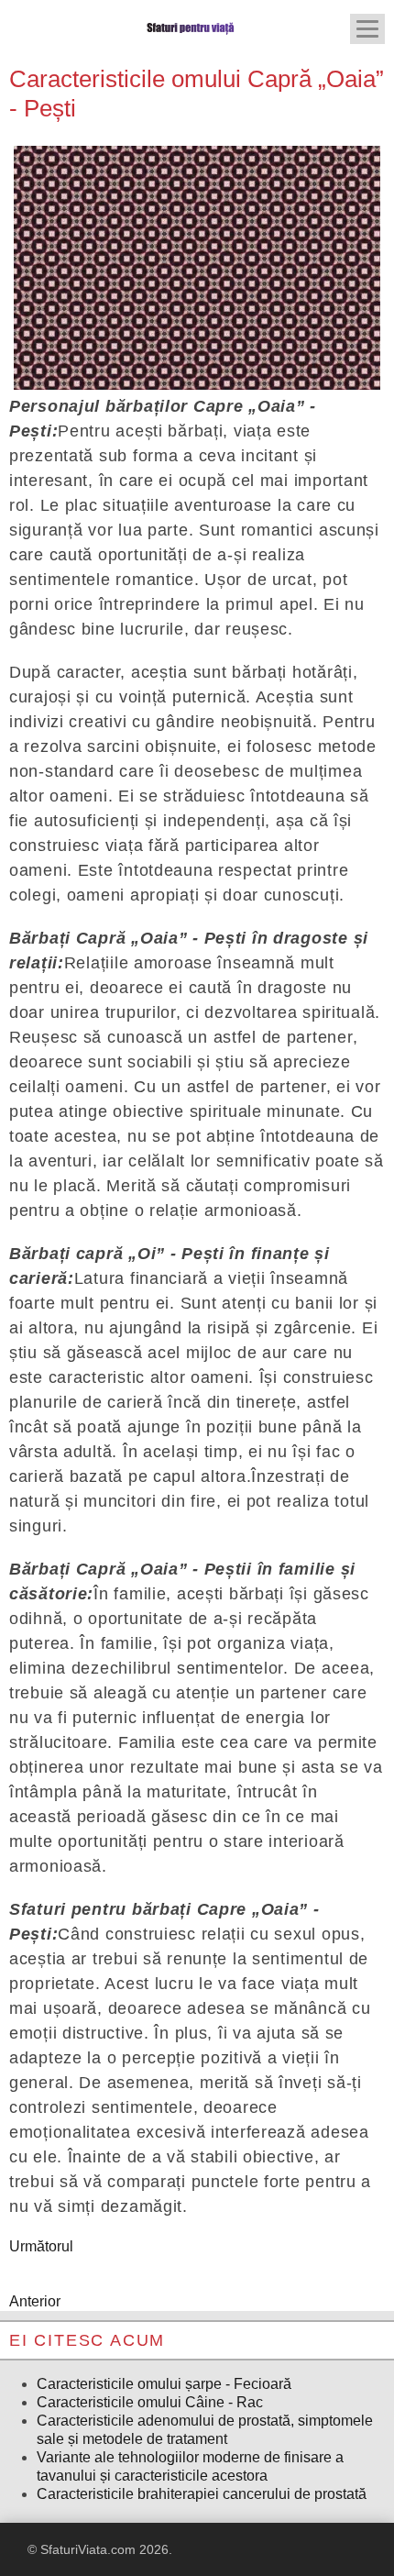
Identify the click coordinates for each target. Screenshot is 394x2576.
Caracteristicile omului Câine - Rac (150, 2402)
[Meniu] (367, 29)
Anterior (35, 2301)
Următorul (41, 2246)
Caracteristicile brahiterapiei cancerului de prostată (202, 2494)
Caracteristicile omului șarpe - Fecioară (164, 2384)
